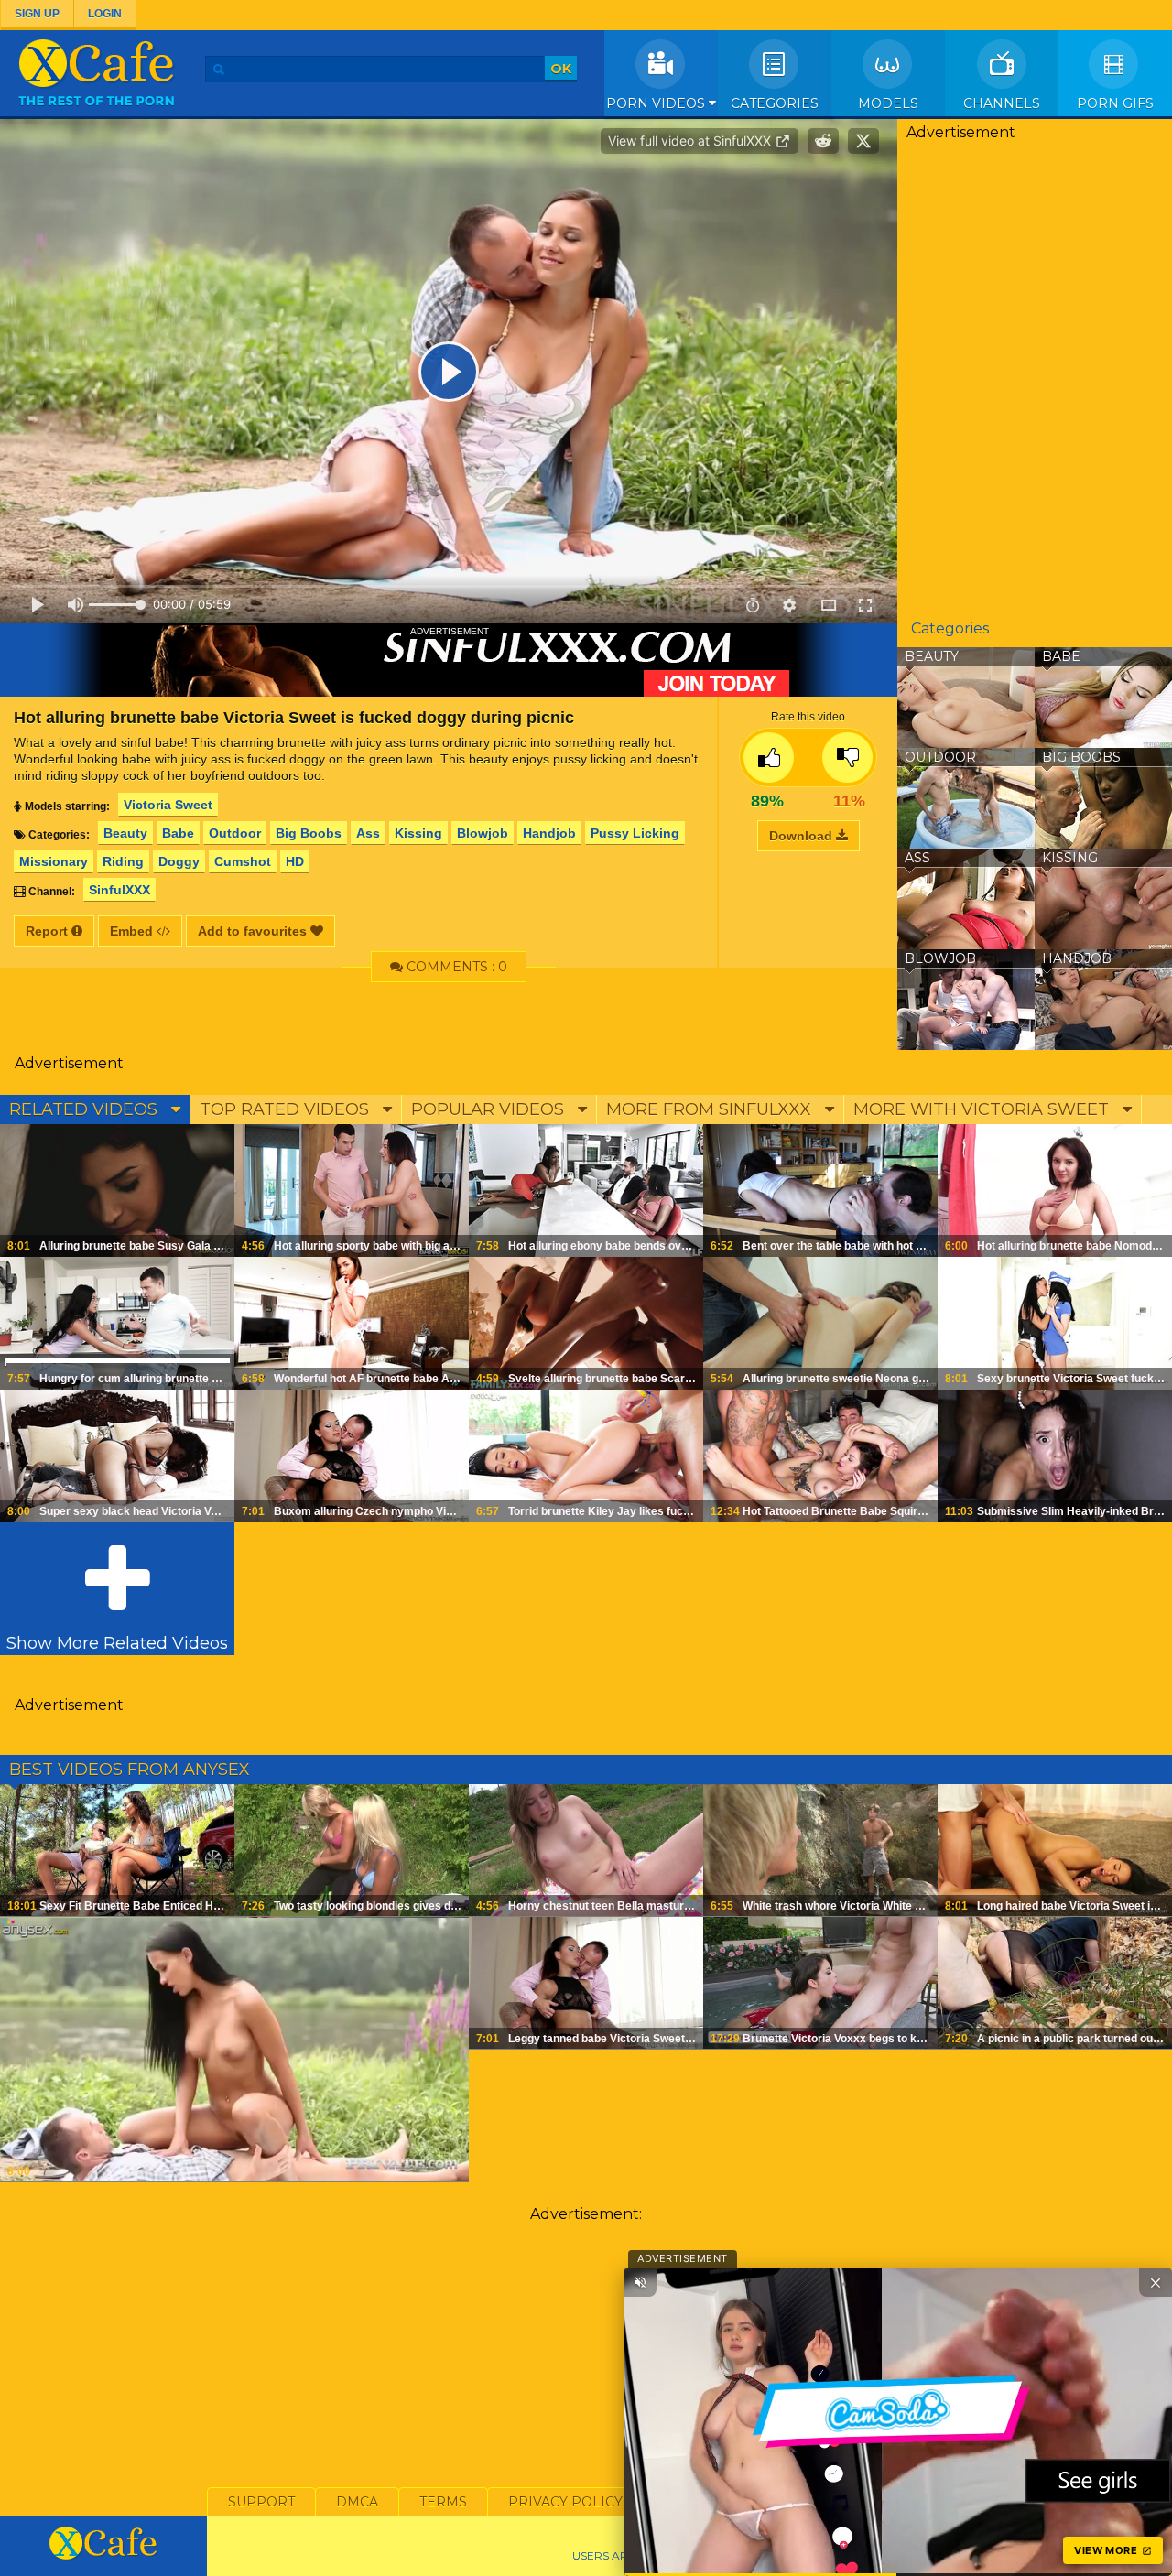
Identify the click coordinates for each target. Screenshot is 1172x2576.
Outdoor (235, 833)
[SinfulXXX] (449, 660)
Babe (178, 833)
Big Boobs (309, 833)
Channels (1002, 103)
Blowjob (483, 833)
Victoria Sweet (168, 805)
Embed (133, 931)
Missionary (54, 861)
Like (769, 758)
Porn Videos (657, 103)
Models (888, 103)
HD (295, 861)
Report (49, 931)
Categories (775, 103)
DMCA (357, 2502)
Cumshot (243, 861)
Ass (368, 833)
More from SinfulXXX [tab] (711, 1109)
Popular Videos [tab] (490, 1109)
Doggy (179, 861)
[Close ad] (1156, 2282)
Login (105, 14)
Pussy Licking (635, 833)
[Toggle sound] (640, 2282)
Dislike (847, 758)
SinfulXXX (119, 890)
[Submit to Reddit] (823, 141)
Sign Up (37, 14)
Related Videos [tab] (86, 1109)
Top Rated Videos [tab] (287, 1109)
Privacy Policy (565, 2502)
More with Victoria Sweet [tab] (983, 1109)
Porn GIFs (1115, 103)
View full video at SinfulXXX (691, 141)
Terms (443, 2502)
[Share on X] (863, 141)
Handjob (549, 833)
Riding (123, 861)
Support (261, 2502)
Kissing (418, 833)
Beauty (125, 833)
